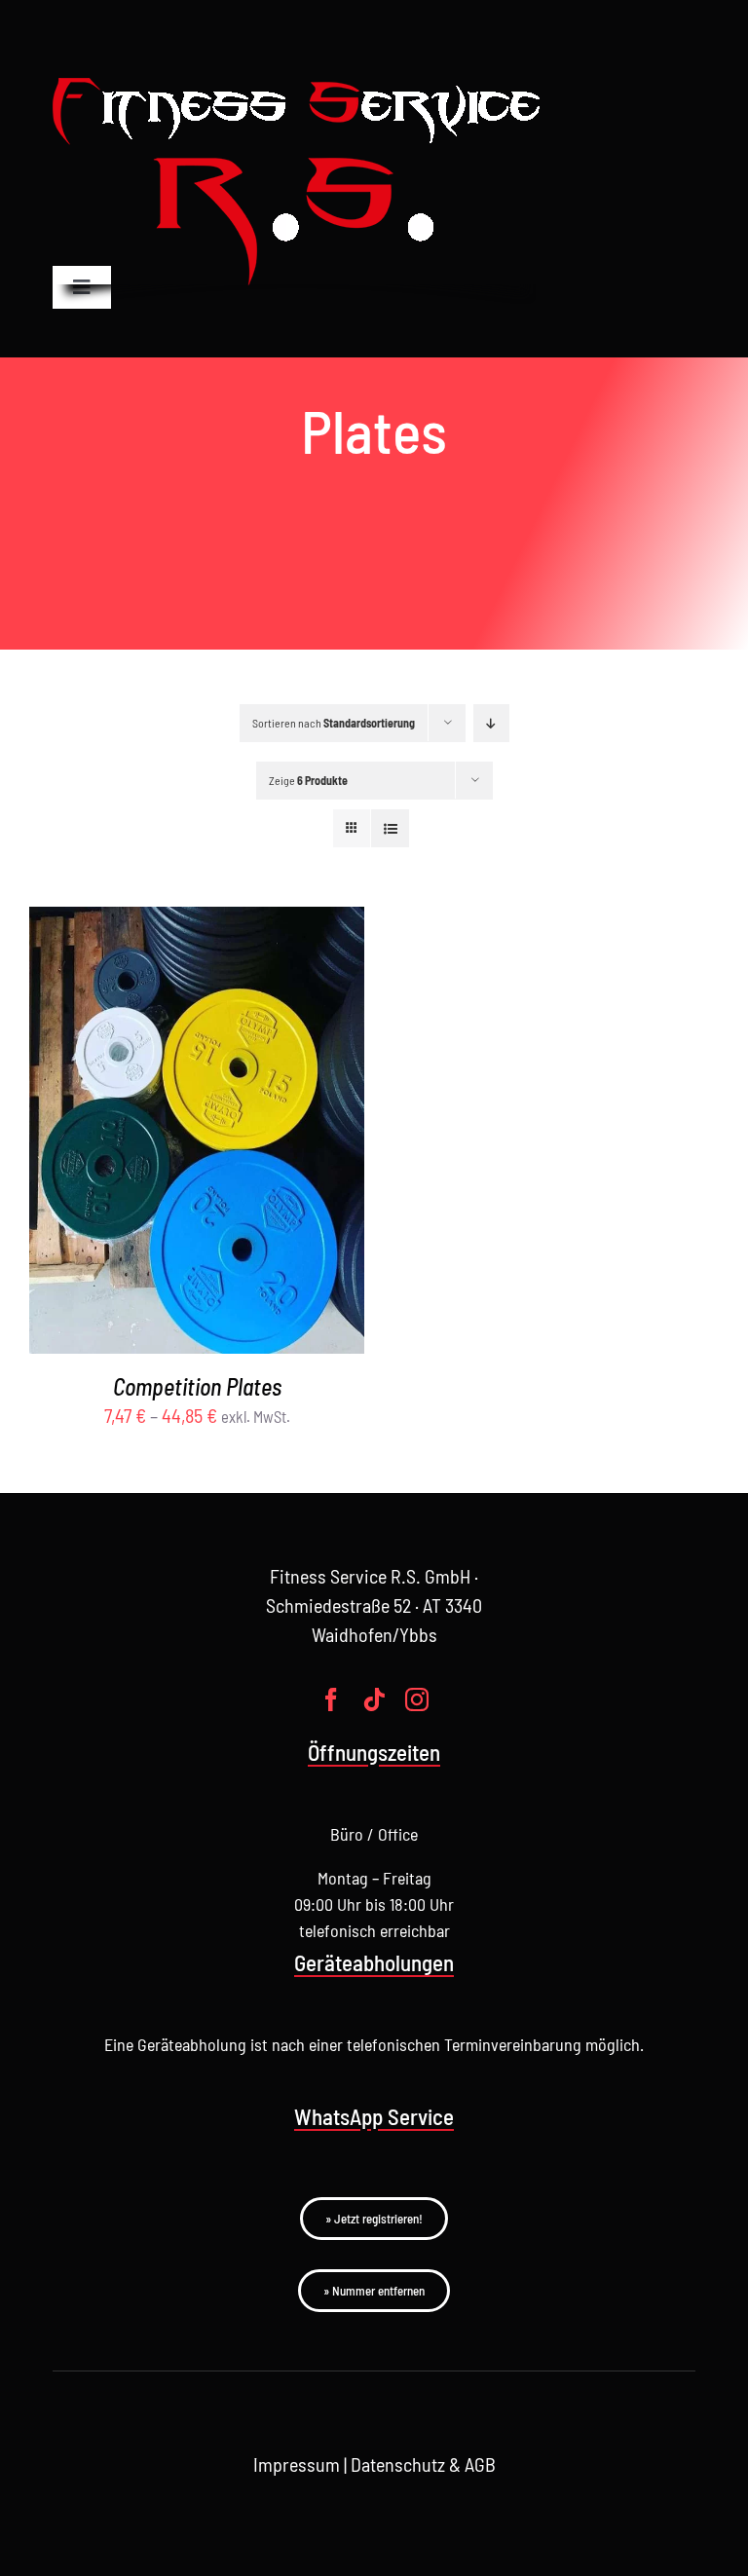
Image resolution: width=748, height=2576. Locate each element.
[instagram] (417, 1699)
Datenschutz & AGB (423, 2464)
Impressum (297, 2464)
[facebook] (331, 1699)
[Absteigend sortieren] (491, 723)
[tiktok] (374, 1699)
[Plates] (197, 1130)
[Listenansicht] (390, 828)
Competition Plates (197, 1386)
